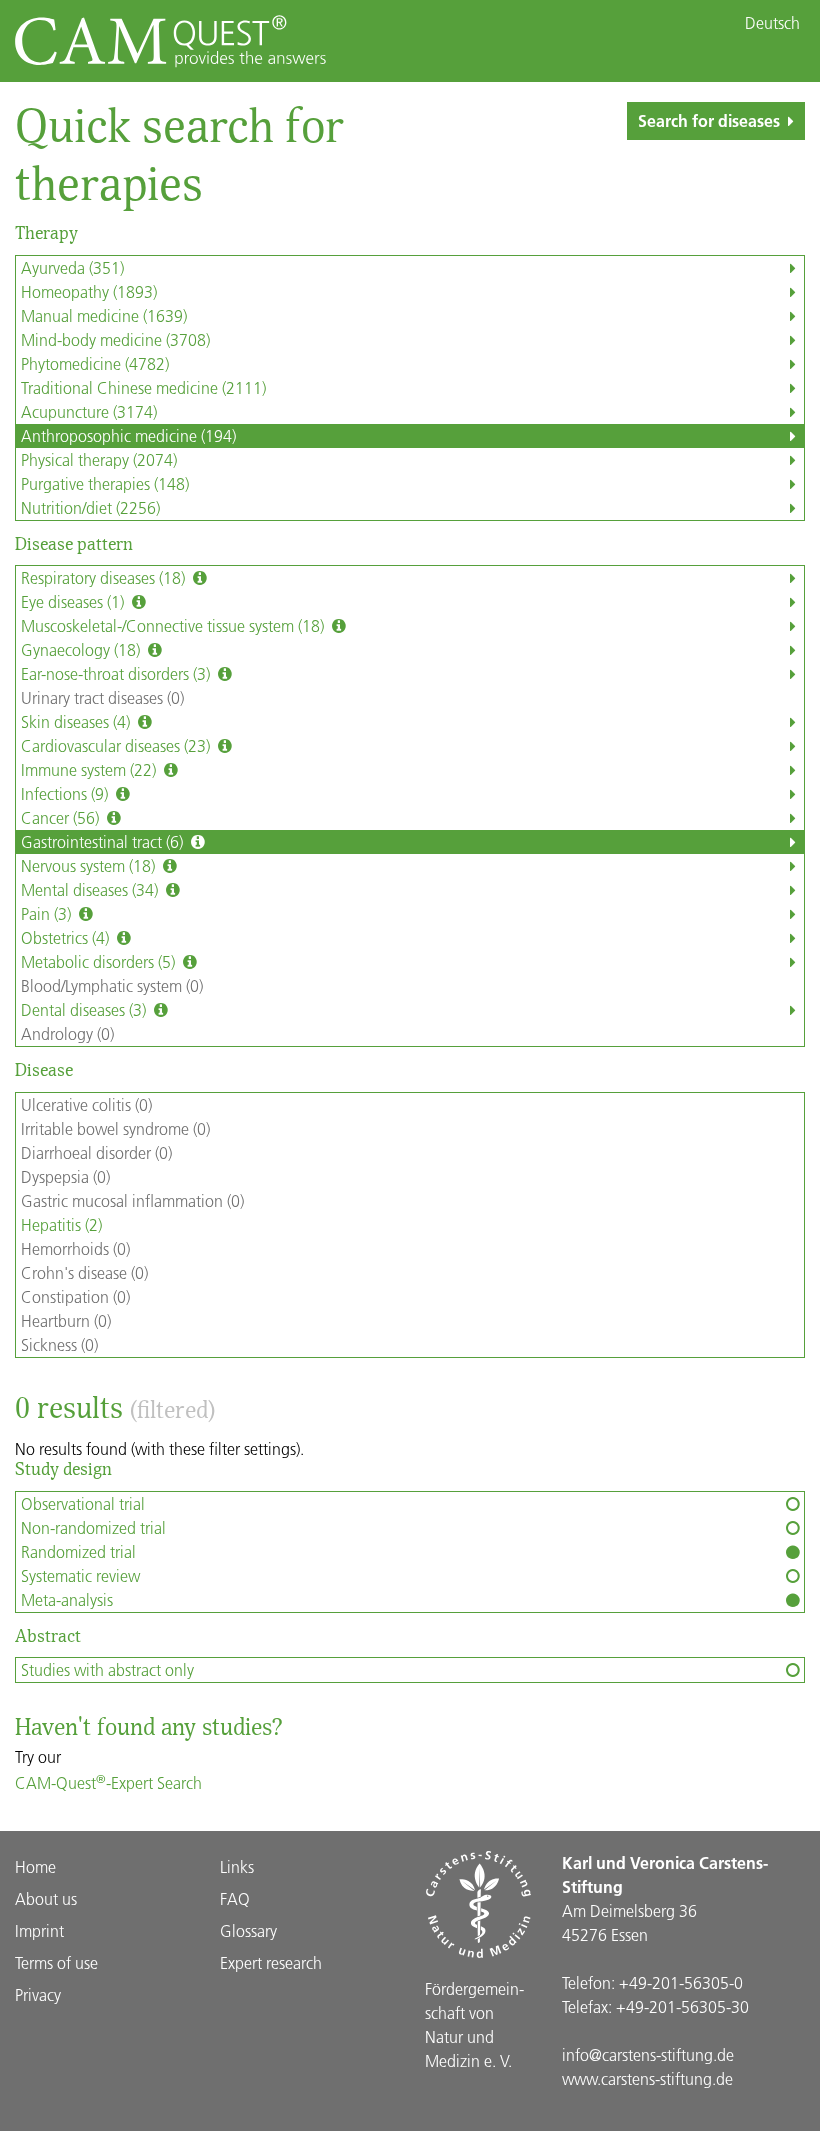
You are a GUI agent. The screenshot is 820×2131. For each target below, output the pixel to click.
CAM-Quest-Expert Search (108, 1782)
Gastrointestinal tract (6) (104, 841)
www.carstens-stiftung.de (647, 2078)
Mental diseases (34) (91, 889)
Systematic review (80, 1575)
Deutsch (772, 23)
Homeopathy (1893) (89, 291)
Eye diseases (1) (74, 601)
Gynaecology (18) (82, 649)
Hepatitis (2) (61, 1224)
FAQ (235, 1898)
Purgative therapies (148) (105, 483)
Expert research (271, 1962)
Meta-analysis (67, 1599)
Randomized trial (78, 1551)
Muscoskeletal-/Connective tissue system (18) (174, 625)
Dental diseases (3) (85, 1009)
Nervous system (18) (90, 865)
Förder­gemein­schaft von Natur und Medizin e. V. (474, 2024)
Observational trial (83, 1503)
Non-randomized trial (93, 1527)
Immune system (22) (90, 769)
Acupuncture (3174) (89, 411)
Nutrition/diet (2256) (90, 507)
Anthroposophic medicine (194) (128, 435)
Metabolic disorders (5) (100, 961)
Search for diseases (709, 120)
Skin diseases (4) (77, 721)
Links (237, 1866)
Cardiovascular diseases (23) (117, 745)
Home (35, 1866)
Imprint (39, 1930)
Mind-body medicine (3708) (115, 339)
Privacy (38, 1994)
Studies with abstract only (107, 1669)
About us (46, 1898)
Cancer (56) (62, 817)
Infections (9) (66, 793)
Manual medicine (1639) (104, 315)
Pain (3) (48, 913)
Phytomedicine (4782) (95, 363)
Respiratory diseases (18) (105, 577)
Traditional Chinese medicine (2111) (143, 387)
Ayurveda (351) (72, 267)
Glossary (248, 1930)
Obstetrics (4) (67, 937)
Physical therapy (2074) (99, 459)
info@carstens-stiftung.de (648, 2054)
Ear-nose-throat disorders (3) (117, 673)
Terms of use (56, 1962)
